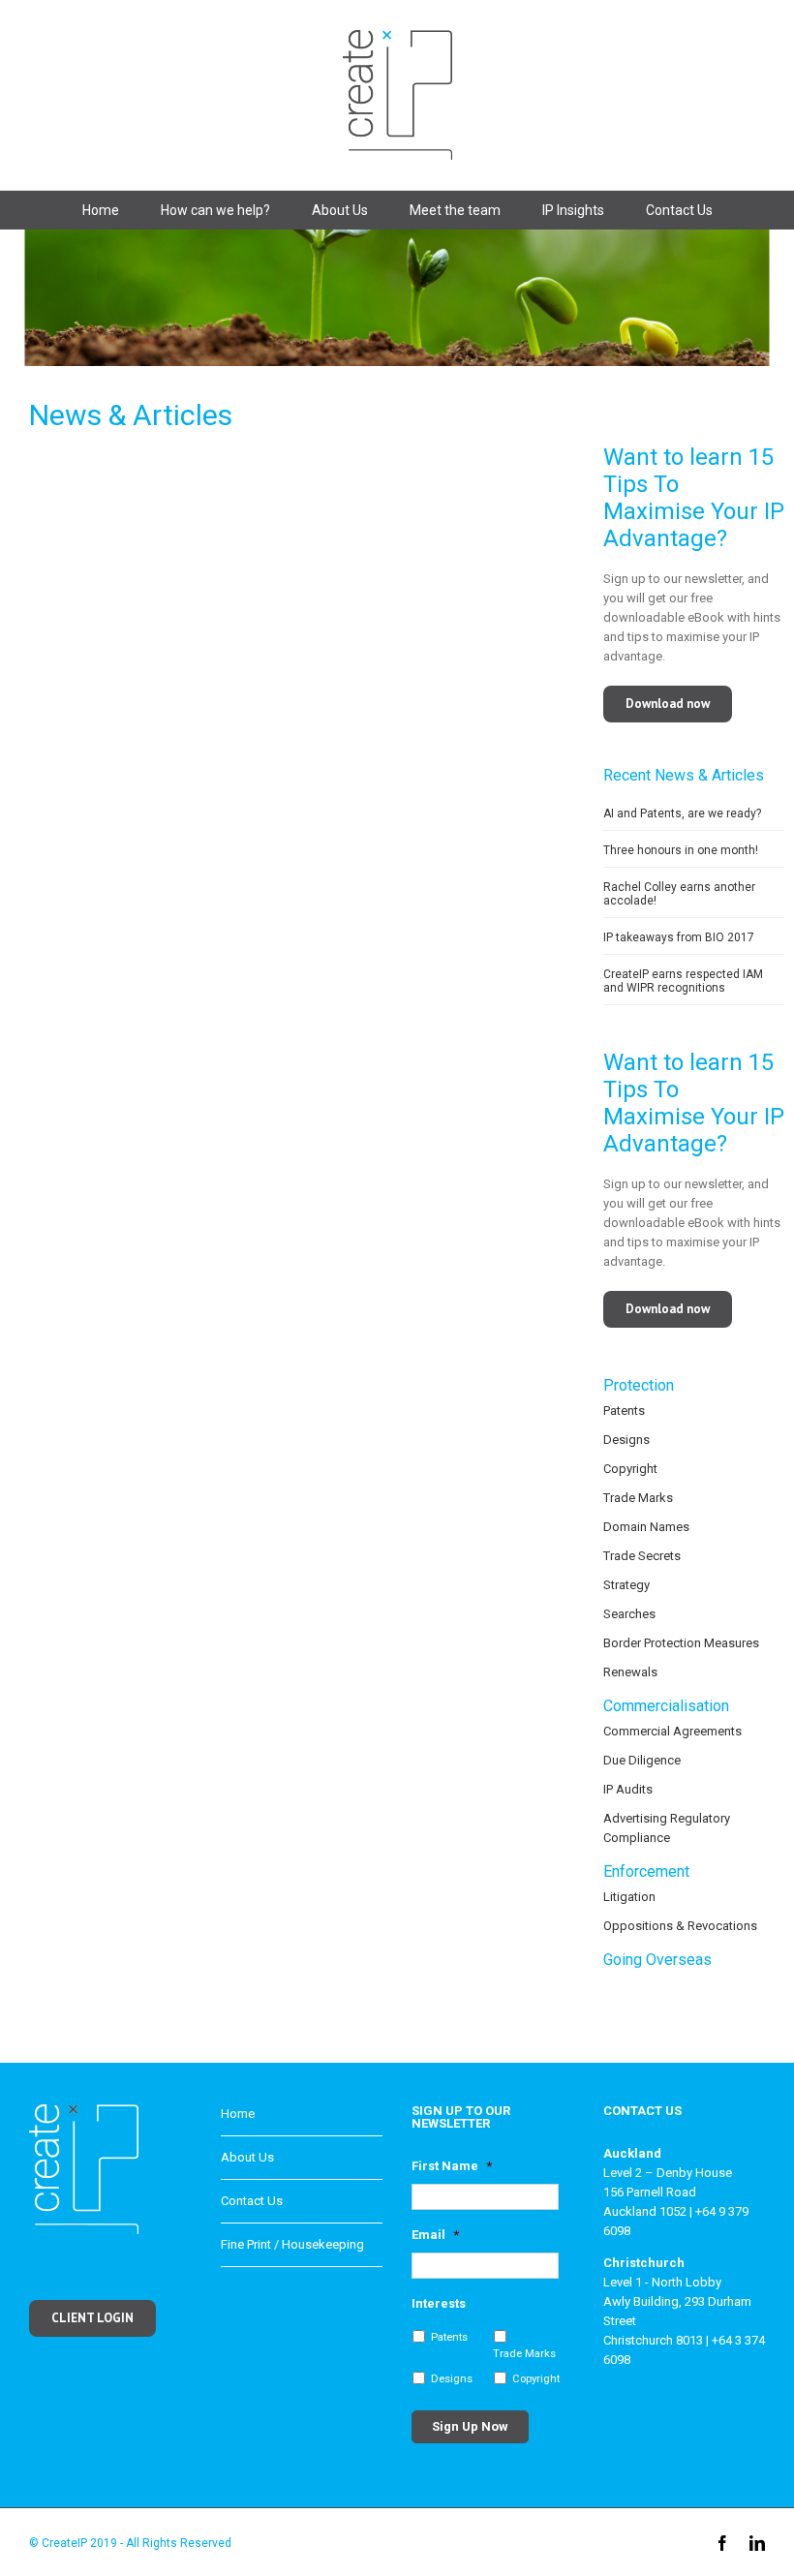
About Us (340, 210)
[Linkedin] (757, 2543)
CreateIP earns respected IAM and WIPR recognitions (683, 981)
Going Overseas (657, 1960)
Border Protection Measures (681, 1643)
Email (435, 2235)
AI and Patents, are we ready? (682, 813)
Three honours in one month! (681, 850)
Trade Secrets (642, 1556)
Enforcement (646, 1871)
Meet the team (455, 210)
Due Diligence (642, 1760)
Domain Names (646, 1527)
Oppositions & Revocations (680, 1926)
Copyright (630, 1469)
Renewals (630, 1672)
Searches (629, 1614)
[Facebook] (722, 2543)
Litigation (629, 1897)
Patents (624, 1411)
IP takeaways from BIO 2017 (679, 937)
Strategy (626, 1585)
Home (101, 210)
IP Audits (628, 1789)
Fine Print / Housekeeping (292, 2244)
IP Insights (573, 210)
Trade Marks (638, 1498)
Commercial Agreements (672, 1731)
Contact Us (679, 210)
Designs (626, 1440)
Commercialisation (666, 1706)
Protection (639, 1385)
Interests (439, 2303)
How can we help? (215, 210)
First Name (452, 2166)
